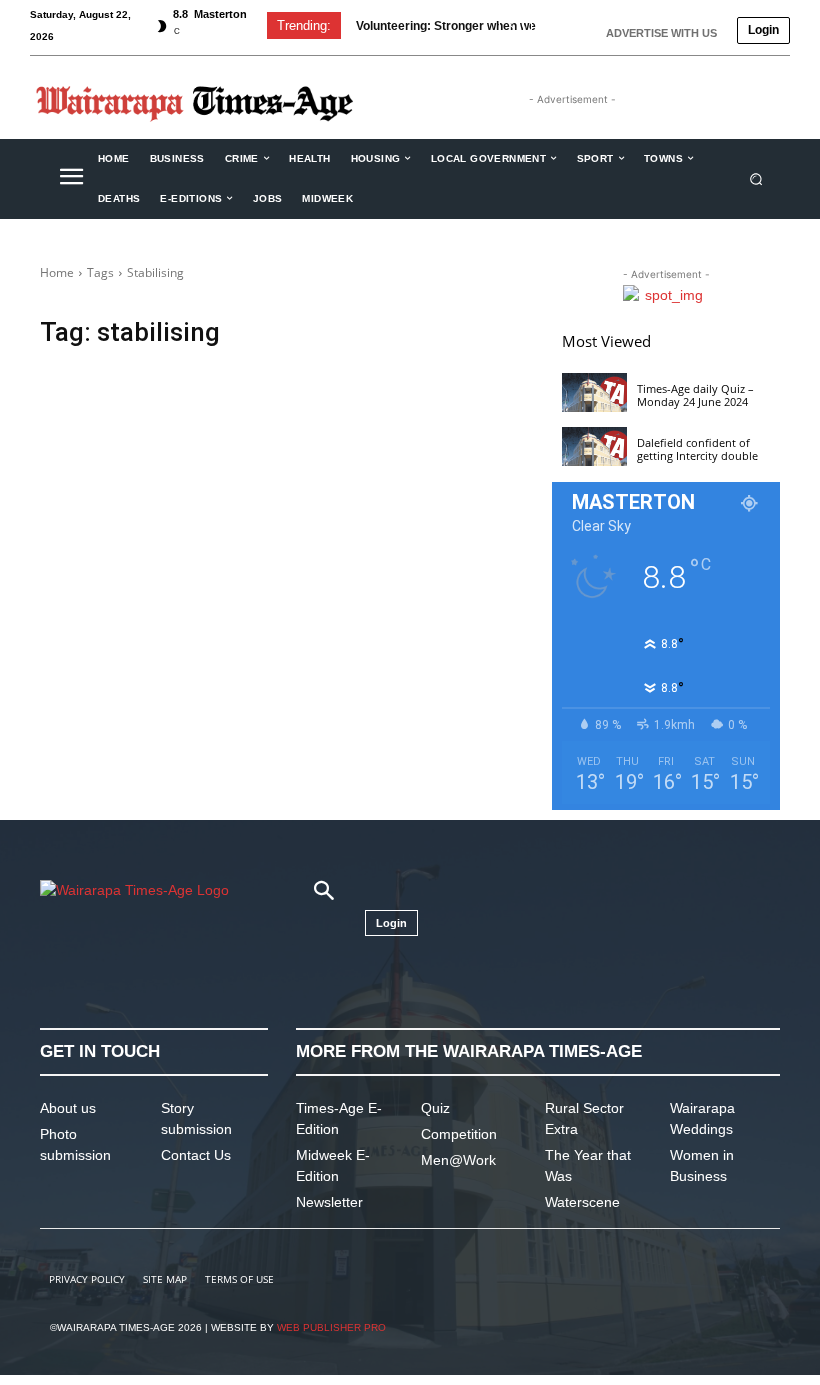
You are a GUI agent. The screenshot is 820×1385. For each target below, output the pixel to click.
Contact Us (196, 1155)
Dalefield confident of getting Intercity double (697, 449)
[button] (756, 178)
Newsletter (329, 1202)
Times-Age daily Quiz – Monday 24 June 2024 (695, 395)
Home (57, 272)
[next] (543, 25)
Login (763, 30)
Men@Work (458, 1160)
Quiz (435, 1108)
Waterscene (582, 1202)
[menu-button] (71, 179)
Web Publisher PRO (331, 1327)
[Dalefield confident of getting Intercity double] (594, 446)
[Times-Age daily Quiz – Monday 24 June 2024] (594, 392)
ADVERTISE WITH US (661, 33)
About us (68, 1108)
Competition (459, 1134)
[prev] (511, 25)
